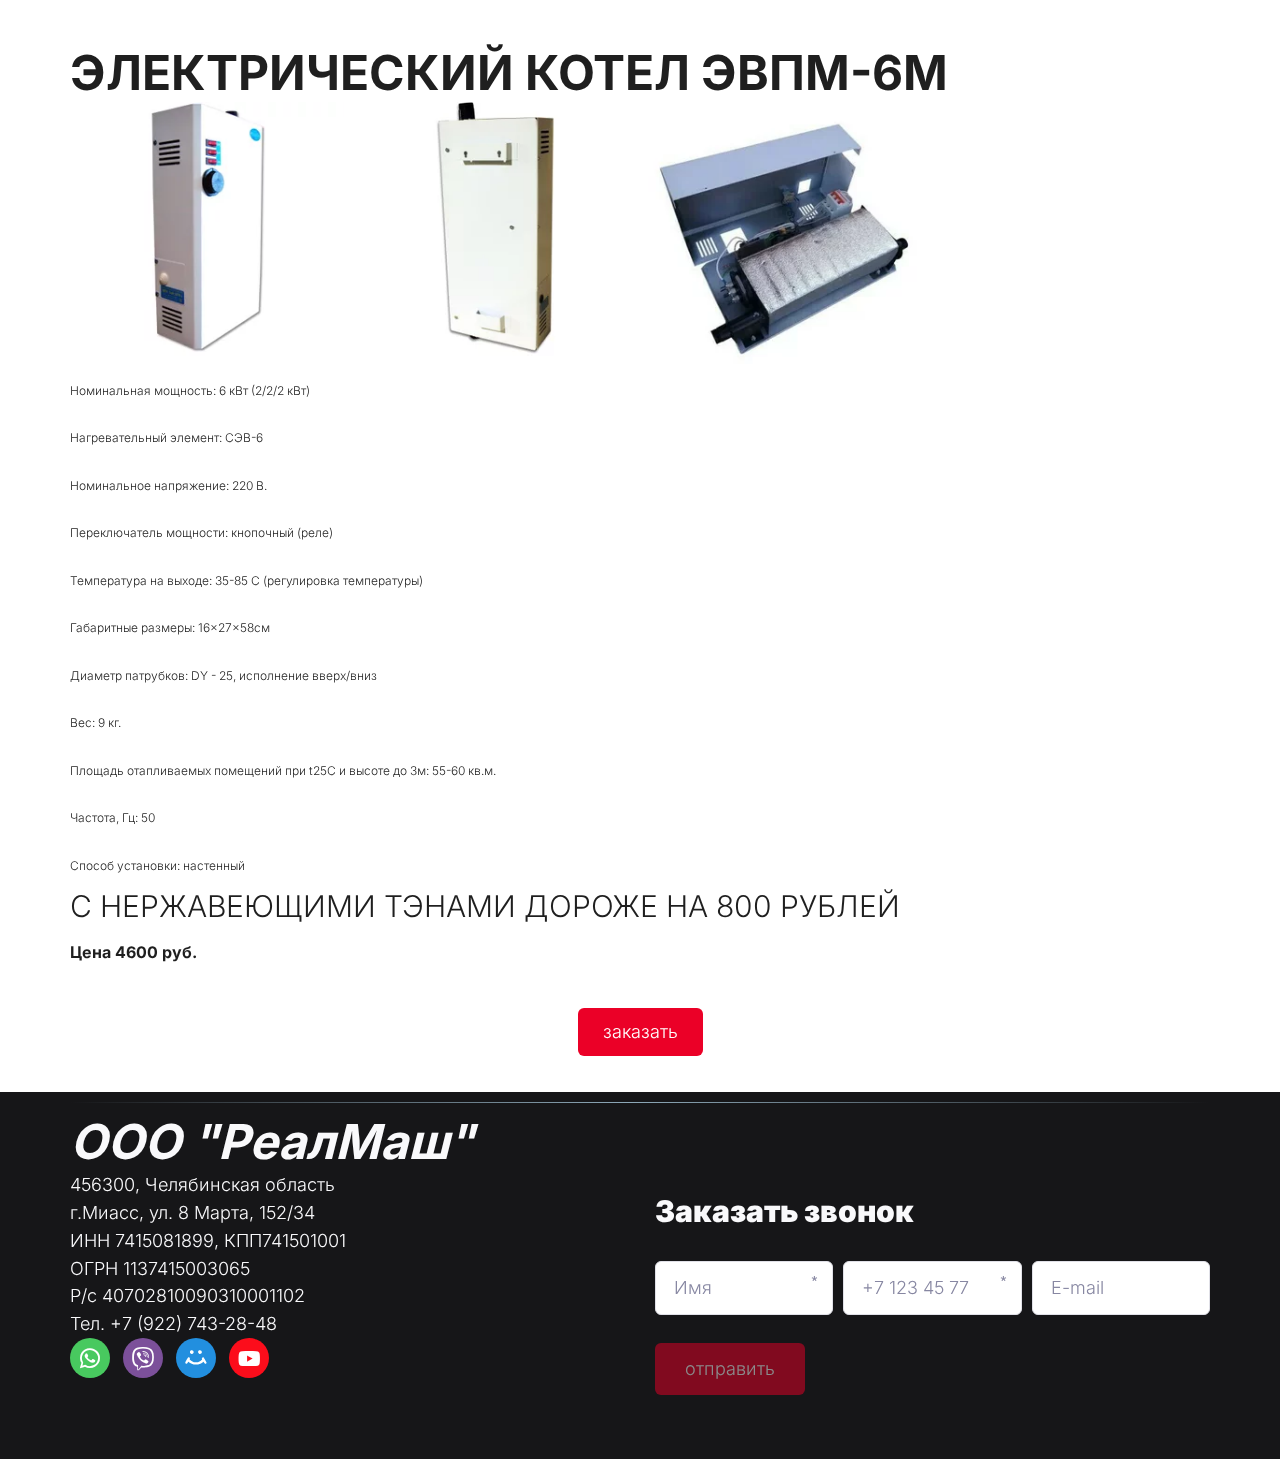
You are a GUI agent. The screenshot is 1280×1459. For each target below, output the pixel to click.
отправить (730, 1368)
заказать (640, 1031)
